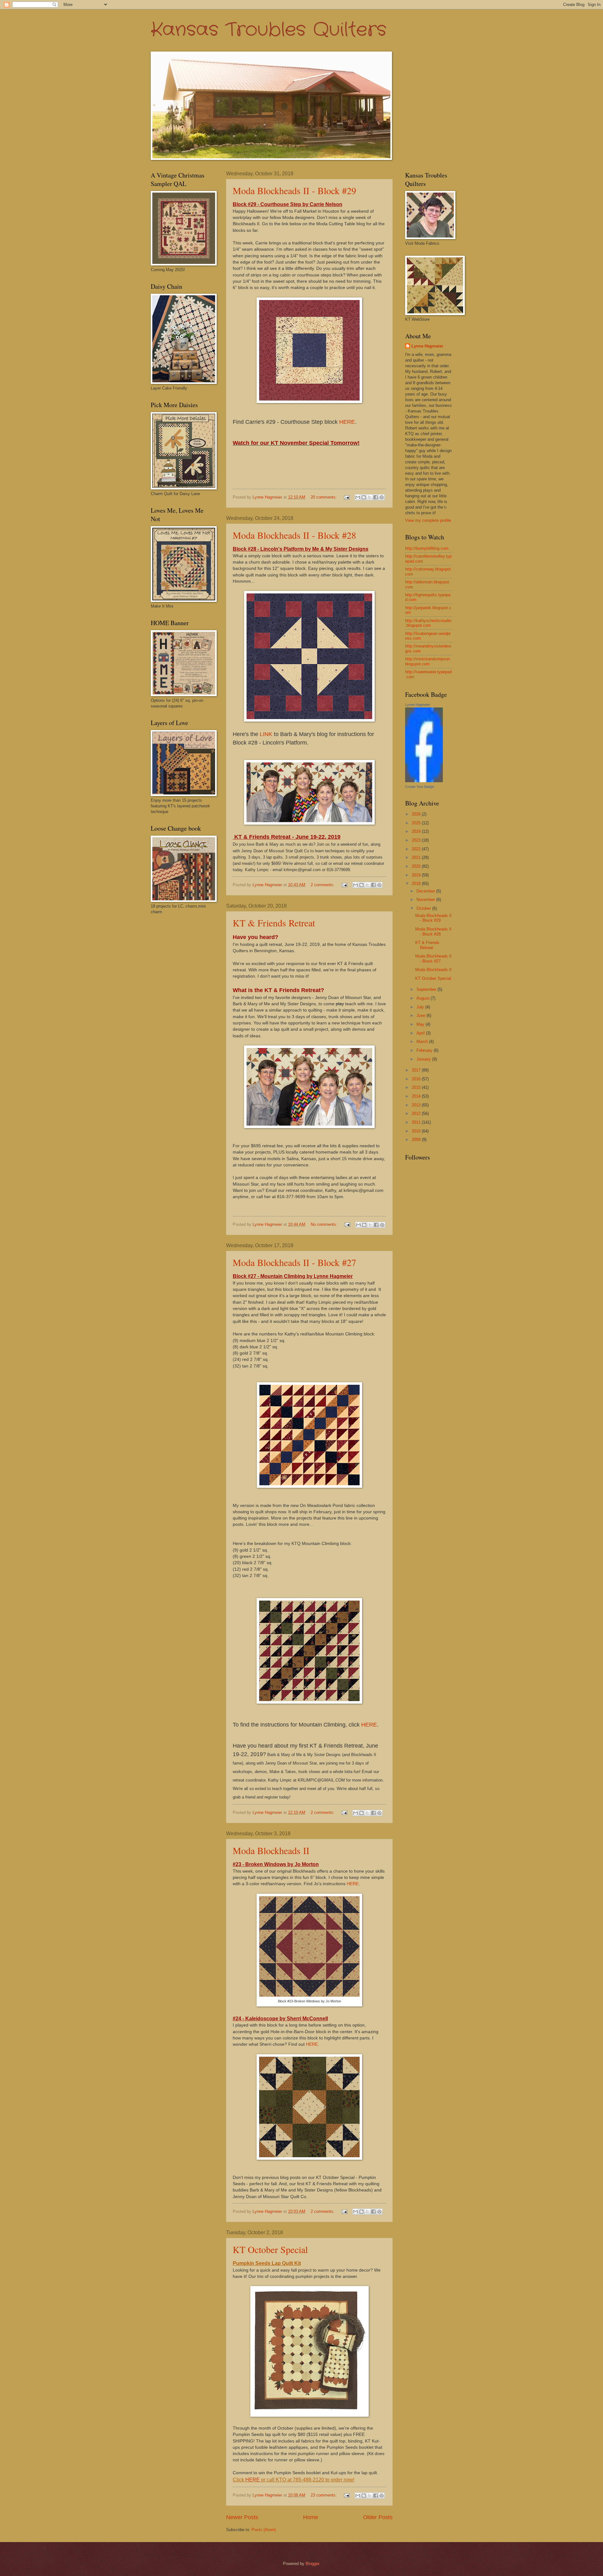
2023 (417, 840)
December (426, 891)
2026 (417, 814)
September (427, 989)
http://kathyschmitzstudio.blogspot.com (428, 623)
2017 (417, 1070)
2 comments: (323, 885)
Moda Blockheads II (271, 1850)
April (421, 1033)
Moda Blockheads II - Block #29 (294, 190)
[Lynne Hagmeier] (424, 781)
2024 (417, 831)
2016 (417, 1079)
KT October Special (270, 2249)
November (426, 900)
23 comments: (324, 2495)
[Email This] (358, 497)
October (424, 908)
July (421, 1007)
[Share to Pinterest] (382, 497)
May (421, 1024)
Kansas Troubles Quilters (269, 30)
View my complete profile (428, 520)
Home (311, 2517)
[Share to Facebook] (376, 497)
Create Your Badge (420, 787)
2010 (417, 1131)
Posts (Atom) (264, 2530)
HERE (347, 422)
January (424, 1059)
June (421, 1015)
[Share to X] (370, 497)
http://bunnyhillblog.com (427, 548)
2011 (417, 1122)
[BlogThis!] (364, 497)
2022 (417, 849)
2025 (417, 823)
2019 (417, 875)
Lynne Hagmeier (427, 346)
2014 (417, 1096)
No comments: (325, 1224)
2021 (417, 857)
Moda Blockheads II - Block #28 (294, 535)
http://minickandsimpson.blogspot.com (428, 661)
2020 (417, 866)
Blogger (312, 2564)
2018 (417, 884)
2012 (417, 1113)
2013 (417, 1105)
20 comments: (324, 497)
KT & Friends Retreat (274, 923)
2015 (417, 1087)
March (423, 1042)
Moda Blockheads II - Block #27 (294, 1262)
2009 (417, 1140)
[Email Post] (346, 497)
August (424, 998)
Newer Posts (242, 2517)
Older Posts (378, 2517)
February (425, 1050)
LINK (266, 734)
